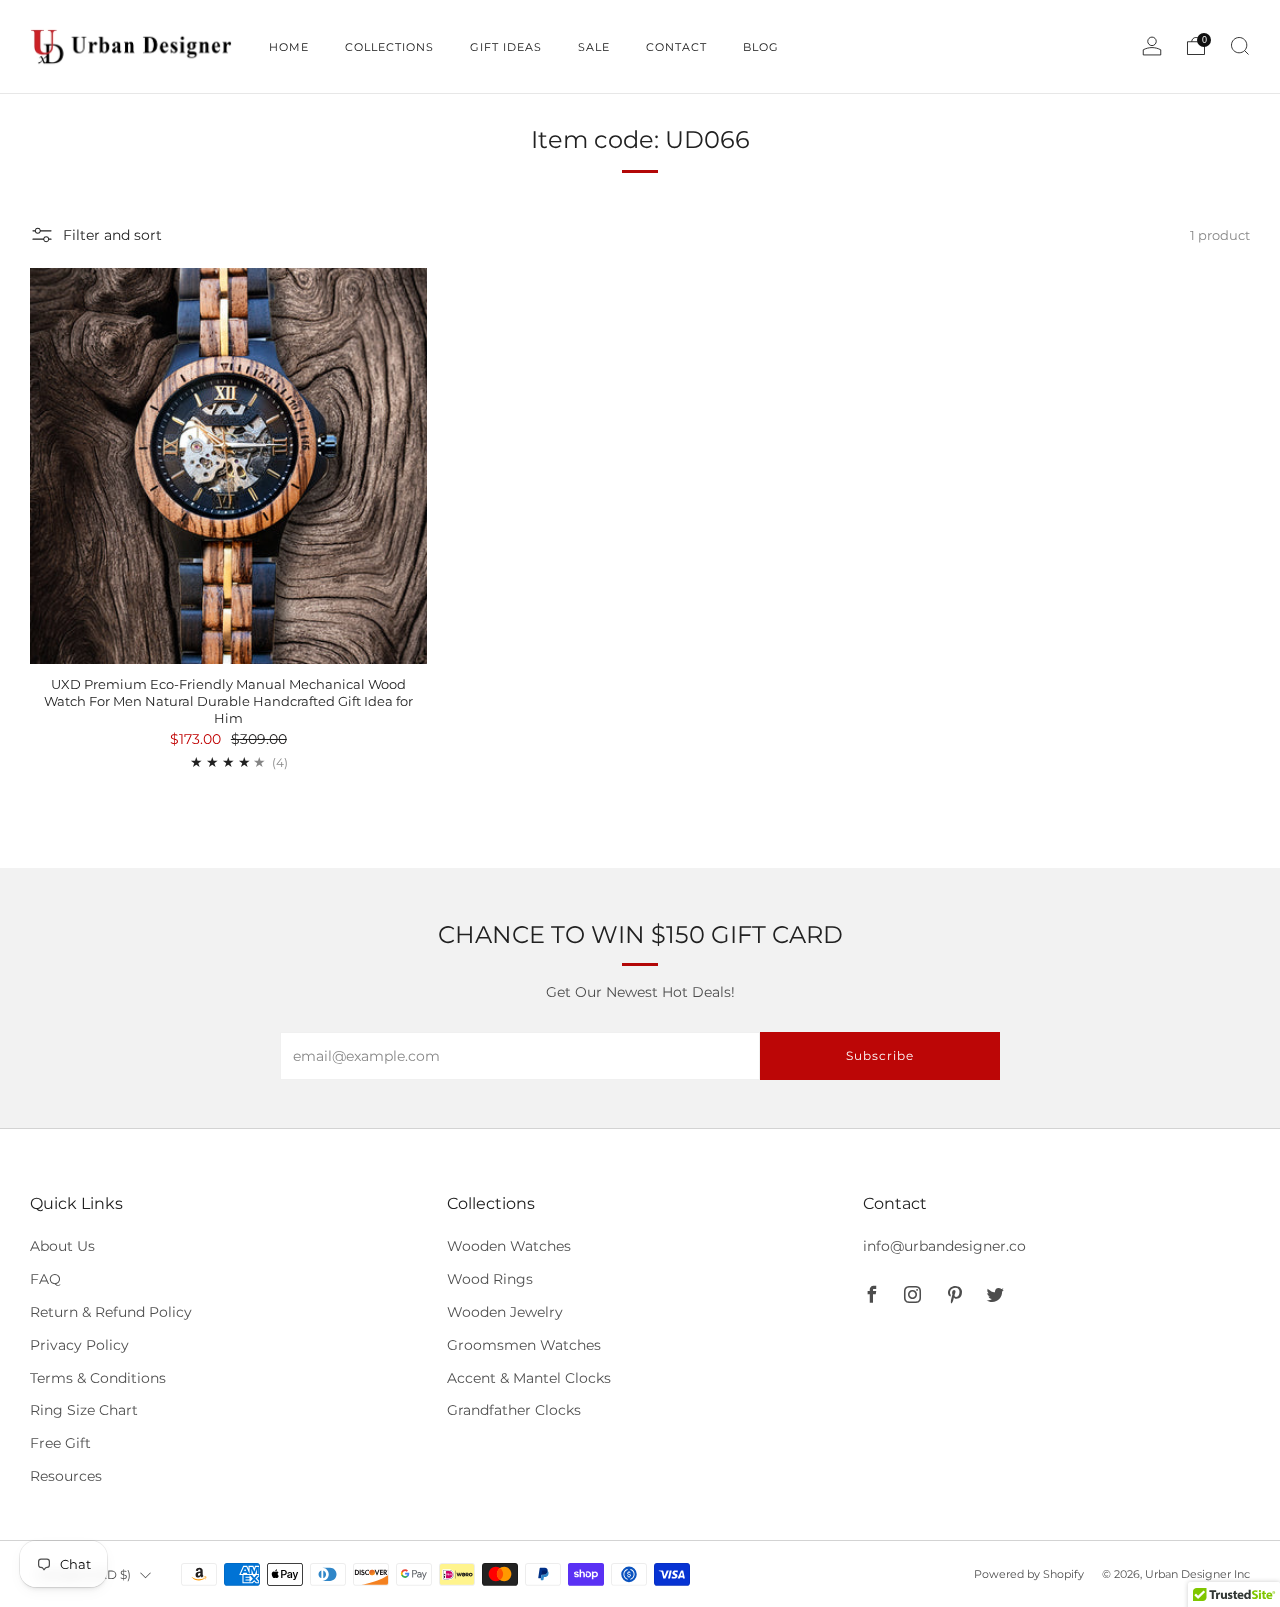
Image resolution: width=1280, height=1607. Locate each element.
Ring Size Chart (84, 1410)
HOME (289, 47)
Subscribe (880, 1055)
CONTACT (676, 47)
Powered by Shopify (1029, 1574)
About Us (62, 1246)
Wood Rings (490, 1279)
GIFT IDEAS (506, 47)
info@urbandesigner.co (944, 1246)
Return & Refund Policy (111, 1312)
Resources (66, 1476)
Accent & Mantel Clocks (529, 1378)
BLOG (761, 47)
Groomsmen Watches (524, 1345)
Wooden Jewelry (505, 1312)
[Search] (1240, 46)
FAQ (45, 1279)
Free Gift (60, 1443)
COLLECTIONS (389, 47)
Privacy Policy (79, 1345)
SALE (594, 47)
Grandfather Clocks (514, 1410)
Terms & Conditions (98, 1378)
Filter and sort (112, 235)
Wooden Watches (509, 1246)
